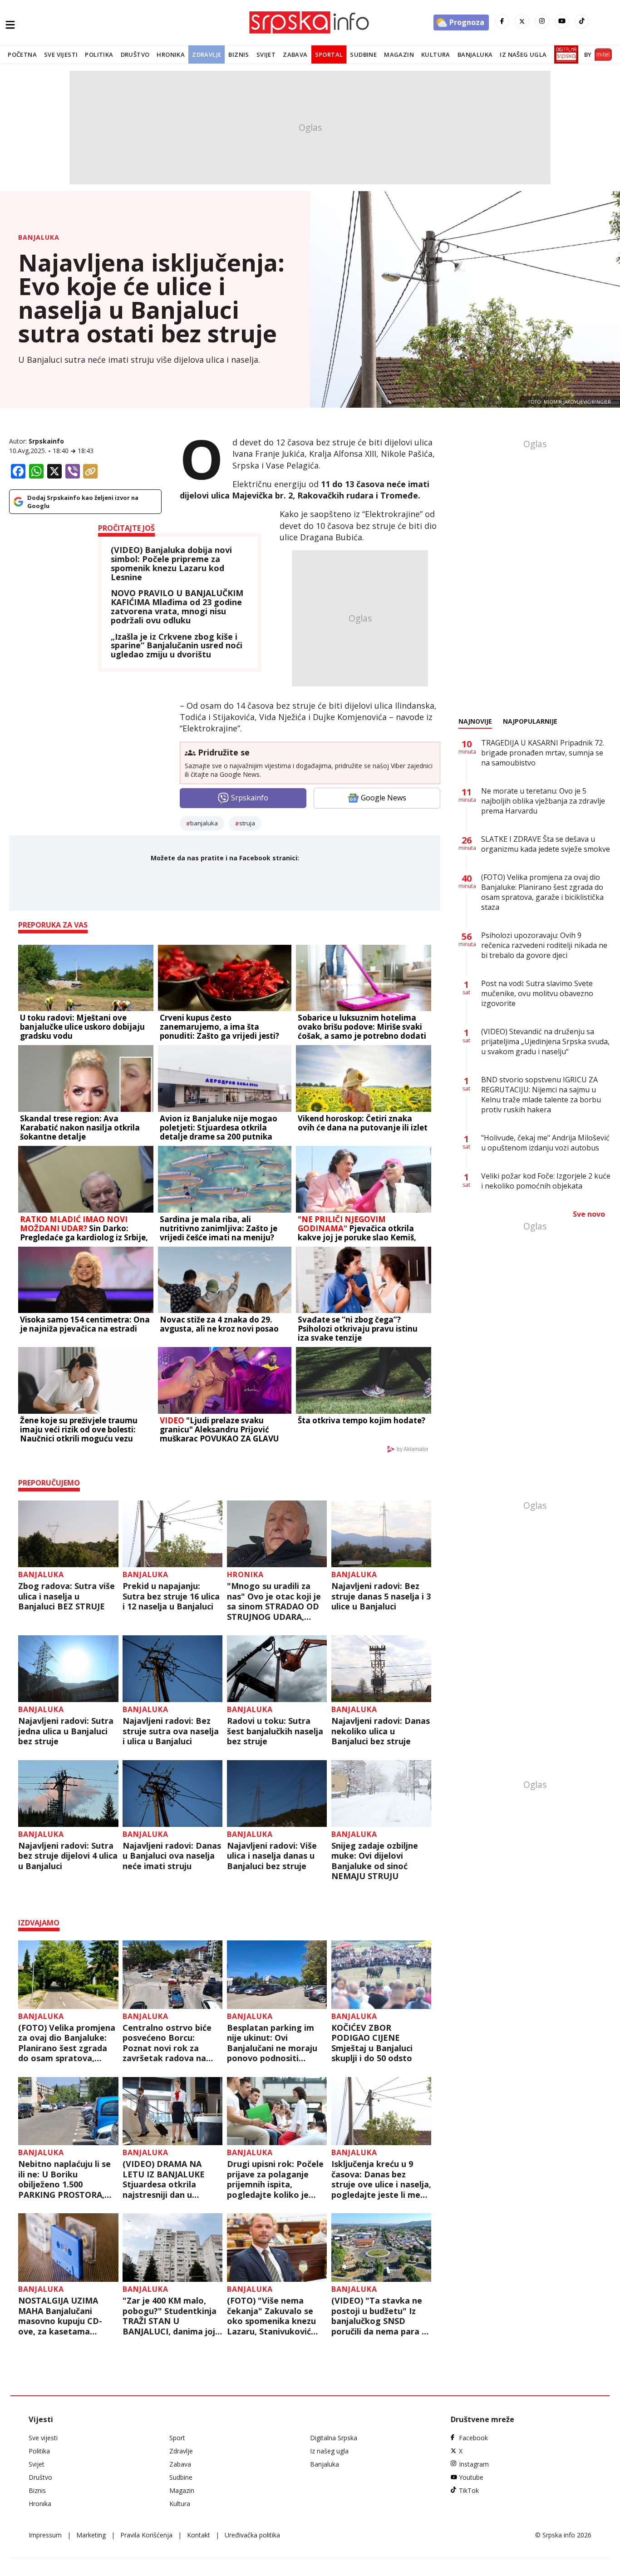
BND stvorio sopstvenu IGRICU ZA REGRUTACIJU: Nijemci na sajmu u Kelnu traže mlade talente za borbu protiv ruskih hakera (541, 1095)
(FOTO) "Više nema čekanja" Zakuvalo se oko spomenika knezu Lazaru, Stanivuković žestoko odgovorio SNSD (271, 2316)
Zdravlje (207, 54)
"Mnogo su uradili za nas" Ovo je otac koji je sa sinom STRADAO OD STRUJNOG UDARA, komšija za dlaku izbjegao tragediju (274, 1601)
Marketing (91, 2535)
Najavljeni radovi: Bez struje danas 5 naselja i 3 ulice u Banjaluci (381, 1596)
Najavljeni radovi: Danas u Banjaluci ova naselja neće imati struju (172, 1856)
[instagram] (542, 21)
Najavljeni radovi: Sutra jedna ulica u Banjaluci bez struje (66, 1731)
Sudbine (363, 54)
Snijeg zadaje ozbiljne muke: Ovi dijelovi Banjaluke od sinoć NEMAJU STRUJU (375, 1861)
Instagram (474, 2464)
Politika (99, 54)
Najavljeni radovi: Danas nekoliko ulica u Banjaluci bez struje (381, 1731)
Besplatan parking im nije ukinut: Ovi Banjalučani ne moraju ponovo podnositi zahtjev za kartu (272, 2043)
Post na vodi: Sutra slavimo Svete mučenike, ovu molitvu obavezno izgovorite (537, 993)
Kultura (436, 54)
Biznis (239, 54)
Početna (22, 54)
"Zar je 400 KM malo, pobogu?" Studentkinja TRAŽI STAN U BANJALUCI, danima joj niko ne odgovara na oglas (170, 2316)
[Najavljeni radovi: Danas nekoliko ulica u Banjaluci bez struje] (381, 1669)
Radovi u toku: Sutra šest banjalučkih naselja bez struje (275, 1731)
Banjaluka (475, 54)
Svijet (266, 54)
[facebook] (502, 21)
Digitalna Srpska (334, 2438)
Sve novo (589, 1214)
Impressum (45, 2535)
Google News (384, 798)
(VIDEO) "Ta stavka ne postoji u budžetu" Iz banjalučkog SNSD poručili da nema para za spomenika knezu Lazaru (381, 2316)
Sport (177, 2438)
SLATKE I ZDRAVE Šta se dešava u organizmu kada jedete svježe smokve (546, 844)
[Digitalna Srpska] (564, 54)
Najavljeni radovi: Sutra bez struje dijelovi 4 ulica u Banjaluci (68, 1856)
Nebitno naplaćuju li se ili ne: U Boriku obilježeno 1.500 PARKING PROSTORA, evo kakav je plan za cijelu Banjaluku (64, 2179)
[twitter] (522, 21)
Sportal (329, 54)
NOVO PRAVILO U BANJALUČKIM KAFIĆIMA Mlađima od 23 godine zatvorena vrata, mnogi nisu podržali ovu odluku (177, 607)
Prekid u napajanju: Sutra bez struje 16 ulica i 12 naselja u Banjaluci (171, 1596)
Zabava (295, 54)
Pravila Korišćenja (146, 2535)
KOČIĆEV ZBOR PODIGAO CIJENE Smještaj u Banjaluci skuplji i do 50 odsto (372, 2043)
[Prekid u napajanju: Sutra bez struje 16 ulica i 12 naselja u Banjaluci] (173, 1534)
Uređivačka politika (252, 2535)
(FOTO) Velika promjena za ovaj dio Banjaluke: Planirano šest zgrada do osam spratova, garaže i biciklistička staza (67, 2043)
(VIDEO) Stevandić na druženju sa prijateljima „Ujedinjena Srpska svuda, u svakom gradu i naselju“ (545, 1041)
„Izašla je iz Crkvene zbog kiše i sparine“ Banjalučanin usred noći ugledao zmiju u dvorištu (177, 646)
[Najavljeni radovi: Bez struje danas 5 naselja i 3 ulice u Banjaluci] (381, 1534)
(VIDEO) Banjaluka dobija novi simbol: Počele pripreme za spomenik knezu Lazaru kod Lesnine (171, 564)
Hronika (171, 54)
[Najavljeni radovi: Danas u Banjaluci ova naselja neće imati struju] (173, 1794)
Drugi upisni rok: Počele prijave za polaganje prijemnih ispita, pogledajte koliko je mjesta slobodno (275, 2179)
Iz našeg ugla (523, 54)
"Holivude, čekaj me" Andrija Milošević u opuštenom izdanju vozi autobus (545, 1143)
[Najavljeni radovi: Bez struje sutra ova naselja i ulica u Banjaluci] (173, 1669)
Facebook (473, 2438)
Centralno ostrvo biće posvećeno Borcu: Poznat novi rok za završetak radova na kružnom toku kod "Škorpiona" (167, 2043)
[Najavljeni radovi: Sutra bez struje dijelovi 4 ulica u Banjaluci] (68, 1794)
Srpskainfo (46, 441)
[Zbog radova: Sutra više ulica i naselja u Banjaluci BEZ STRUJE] (68, 1534)
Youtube (471, 2477)
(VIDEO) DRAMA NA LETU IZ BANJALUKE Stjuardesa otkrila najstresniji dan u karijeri (164, 2179)
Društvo (135, 54)
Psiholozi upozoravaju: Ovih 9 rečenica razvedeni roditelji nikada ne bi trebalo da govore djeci (544, 945)
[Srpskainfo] (310, 22)
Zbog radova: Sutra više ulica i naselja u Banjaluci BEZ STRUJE (66, 1596)
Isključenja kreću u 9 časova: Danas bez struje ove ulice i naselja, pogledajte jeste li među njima (381, 2179)
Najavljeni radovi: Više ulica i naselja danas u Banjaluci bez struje (272, 1856)
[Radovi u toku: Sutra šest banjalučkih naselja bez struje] (277, 1669)
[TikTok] (582, 21)
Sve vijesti (61, 54)
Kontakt (199, 2535)
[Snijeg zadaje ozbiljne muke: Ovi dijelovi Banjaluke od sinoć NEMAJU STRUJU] (381, 1794)
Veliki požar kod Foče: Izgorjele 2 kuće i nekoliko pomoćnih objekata (546, 1181)
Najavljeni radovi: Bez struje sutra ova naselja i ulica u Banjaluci (171, 1731)
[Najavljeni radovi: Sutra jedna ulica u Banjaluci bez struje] (68, 1669)
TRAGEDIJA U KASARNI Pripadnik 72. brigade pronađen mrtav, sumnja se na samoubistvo (543, 753)
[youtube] (562, 21)
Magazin (399, 54)
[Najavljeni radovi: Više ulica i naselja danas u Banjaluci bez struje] (277, 1794)
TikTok (469, 2490)
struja (247, 823)
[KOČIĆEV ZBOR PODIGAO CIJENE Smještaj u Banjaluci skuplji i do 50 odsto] (381, 1975)
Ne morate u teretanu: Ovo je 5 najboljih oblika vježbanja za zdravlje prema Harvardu (543, 801)
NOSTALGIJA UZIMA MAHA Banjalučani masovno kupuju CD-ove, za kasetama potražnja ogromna (60, 2316)
